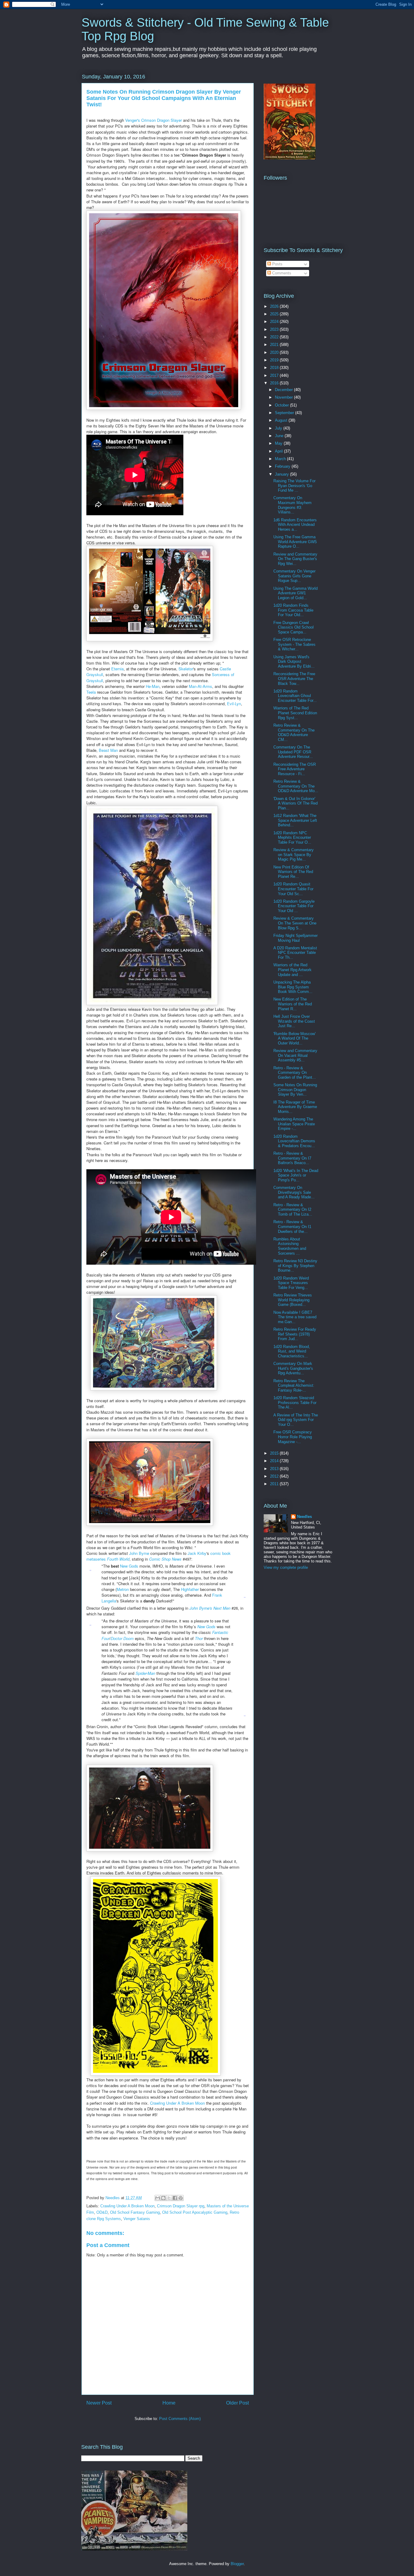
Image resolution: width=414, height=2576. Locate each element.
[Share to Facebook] (175, 2198)
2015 (275, 1453)
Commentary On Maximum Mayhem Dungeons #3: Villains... (292, 505)
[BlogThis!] (163, 2198)
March (281, 459)
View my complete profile (286, 1567)
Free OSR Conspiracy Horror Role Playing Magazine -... (293, 1437)
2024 (275, 322)
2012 (275, 1476)
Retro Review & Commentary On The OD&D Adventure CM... (294, 732)
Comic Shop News (165, 1559)
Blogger (237, 2564)
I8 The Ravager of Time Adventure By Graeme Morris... (295, 1107)
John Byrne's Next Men (210, 1608)
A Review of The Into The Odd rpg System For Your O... (296, 1420)
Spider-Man (145, 1673)
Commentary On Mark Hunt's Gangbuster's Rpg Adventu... (293, 1368)
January (282, 474)
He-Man (153, 686)
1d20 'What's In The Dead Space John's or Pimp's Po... (296, 1175)
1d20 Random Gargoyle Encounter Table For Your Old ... (294, 906)
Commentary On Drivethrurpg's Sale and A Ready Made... (294, 1192)
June (280, 436)
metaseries (96, 1559)
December (284, 390)
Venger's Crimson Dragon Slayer (154, 120)
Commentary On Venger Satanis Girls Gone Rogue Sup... (294, 576)
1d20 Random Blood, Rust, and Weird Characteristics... (292, 1351)
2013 (275, 1469)
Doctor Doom (122, 1638)
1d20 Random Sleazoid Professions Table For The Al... (295, 1403)
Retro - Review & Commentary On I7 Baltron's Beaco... (292, 1158)
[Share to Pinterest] (181, 2198)
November (284, 397)
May (279, 443)
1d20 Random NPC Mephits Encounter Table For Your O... (292, 838)
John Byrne (139, 1553)
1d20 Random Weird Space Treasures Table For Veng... (291, 1283)
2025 (275, 314)
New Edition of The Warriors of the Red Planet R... (293, 1004)
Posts (277, 264)
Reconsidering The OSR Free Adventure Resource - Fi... (295, 769)
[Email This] (158, 2198)
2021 (275, 345)
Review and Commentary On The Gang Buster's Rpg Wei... (295, 559)
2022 (275, 337)
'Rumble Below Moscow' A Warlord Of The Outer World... (294, 1038)
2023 (275, 329)
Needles (304, 1517)
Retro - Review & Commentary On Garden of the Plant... (295, 1073)
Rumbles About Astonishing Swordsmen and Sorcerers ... (290, 1246)
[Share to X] (169, 2198)
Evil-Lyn (234, 704)
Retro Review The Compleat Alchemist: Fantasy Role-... (294, 1386)
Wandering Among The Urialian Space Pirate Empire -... (294, 1124)
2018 (275, 368)
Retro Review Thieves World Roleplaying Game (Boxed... (293, 1300)
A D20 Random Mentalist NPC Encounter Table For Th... (295, 953)
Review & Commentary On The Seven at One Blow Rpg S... (295, 923)
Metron (123, 1589)
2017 (275, 375)
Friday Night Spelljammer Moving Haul (295, 938)
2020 (275, 352)
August (282, 420)
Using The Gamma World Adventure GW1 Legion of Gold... (295, 593)
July (279, 428)
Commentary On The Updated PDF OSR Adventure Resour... (293, 752)
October (282, 405)
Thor (199, 1638)
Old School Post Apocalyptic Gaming (195, 2212)
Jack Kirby (197, 1553)
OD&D (102, 2212)
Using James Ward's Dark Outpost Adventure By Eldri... (294, 662)
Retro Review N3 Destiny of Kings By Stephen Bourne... (295, 1266)
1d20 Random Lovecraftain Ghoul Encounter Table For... (295, 696)
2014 (275, 1461)
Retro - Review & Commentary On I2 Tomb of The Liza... (293, 1210)
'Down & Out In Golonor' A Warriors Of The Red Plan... (295, 803)
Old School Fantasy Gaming (135, 2212)
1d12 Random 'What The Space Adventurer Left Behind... (295, 820)
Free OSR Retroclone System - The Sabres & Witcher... (294, 644)
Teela (91, 692)
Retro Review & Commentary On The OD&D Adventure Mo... (296, 786)
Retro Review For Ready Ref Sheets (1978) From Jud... (295, 1334)
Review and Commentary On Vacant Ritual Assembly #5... (295, 1055)
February (283, 466)
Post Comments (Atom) (180, 2419)
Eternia (117, 669)
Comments (281, 273)
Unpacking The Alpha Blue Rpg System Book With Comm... (293, 987)
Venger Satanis (137, 2219)
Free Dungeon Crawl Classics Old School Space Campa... (294, 627)
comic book (220, 1553)
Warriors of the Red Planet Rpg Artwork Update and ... (292, 970)
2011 (275, 1484)
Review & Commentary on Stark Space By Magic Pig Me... (294, 855)
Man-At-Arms (200, 686)
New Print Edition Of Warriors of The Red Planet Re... (293, 872)
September (285, 413)
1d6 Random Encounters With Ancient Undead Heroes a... (295, 525)
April (279, 451)
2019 (275, 360)
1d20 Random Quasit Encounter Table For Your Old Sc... (293, 889)
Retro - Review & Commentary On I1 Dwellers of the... (292, 1227)
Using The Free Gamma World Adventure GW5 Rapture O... (295, 542)
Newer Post (99, 2403)
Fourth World (118, 1559)
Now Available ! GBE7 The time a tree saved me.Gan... (295, 1317)
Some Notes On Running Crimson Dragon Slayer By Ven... (295, 1090)
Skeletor (186, 669)
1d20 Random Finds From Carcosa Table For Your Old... (293, 610)
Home (169, 2403)
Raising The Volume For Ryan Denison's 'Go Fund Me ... (294, 486)
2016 (275, 383)
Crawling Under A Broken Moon (178, 2103)
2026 (275, 306)
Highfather (190, 1589)
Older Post (237, 2403)
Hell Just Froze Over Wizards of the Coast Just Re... (294, 1021)
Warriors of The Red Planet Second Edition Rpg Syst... (295, 713)
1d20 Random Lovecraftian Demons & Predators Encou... (294, 1141)
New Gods (129, 1566)
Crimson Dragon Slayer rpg (181, 2206)
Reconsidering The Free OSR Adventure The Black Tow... (294, 679)
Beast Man (108, 750)
